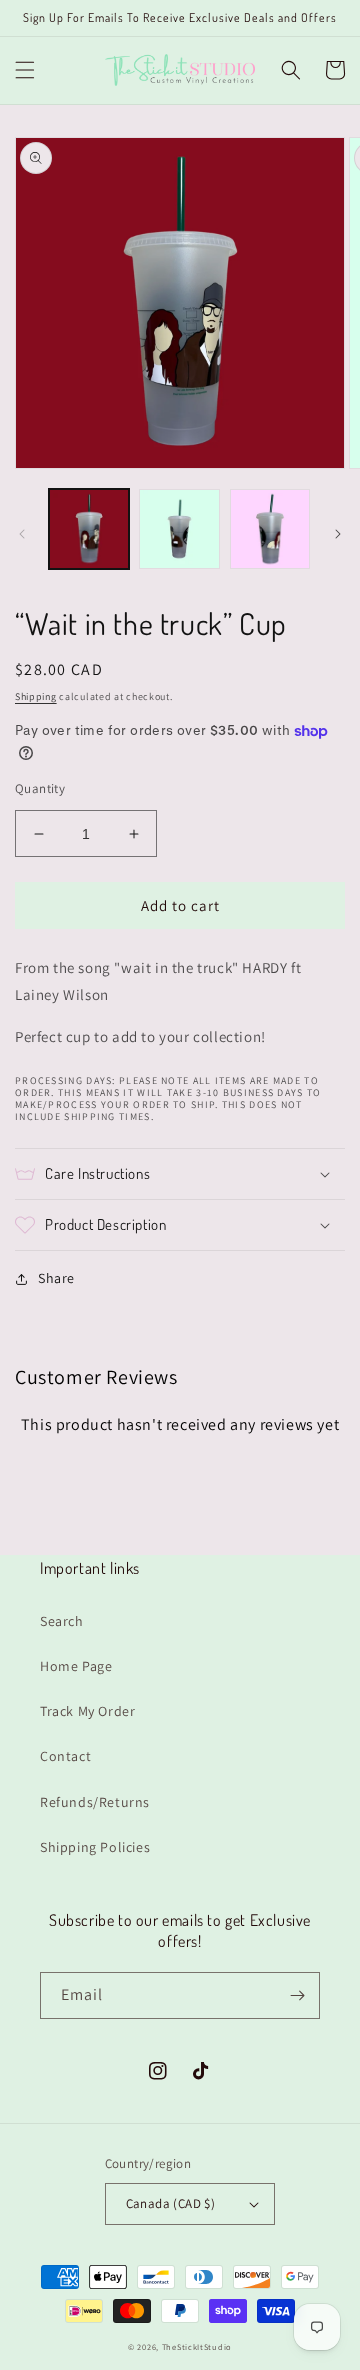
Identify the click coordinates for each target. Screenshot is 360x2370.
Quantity (40, 788)
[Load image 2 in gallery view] (179, 529)
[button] (25, 70)
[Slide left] (22, 534)
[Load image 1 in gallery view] (89, 529)
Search (62, 1621)
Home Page (76, 1666)
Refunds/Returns (95, 1802)
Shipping (36, 696)
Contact (65, 1756)
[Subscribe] (297, 1995)
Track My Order (87, 1711)
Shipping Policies (95, 1847)
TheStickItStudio (197, 2346)
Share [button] (56, 1278)
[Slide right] (338, 534)
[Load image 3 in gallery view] (270, 529)
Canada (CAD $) (171, 2203)
